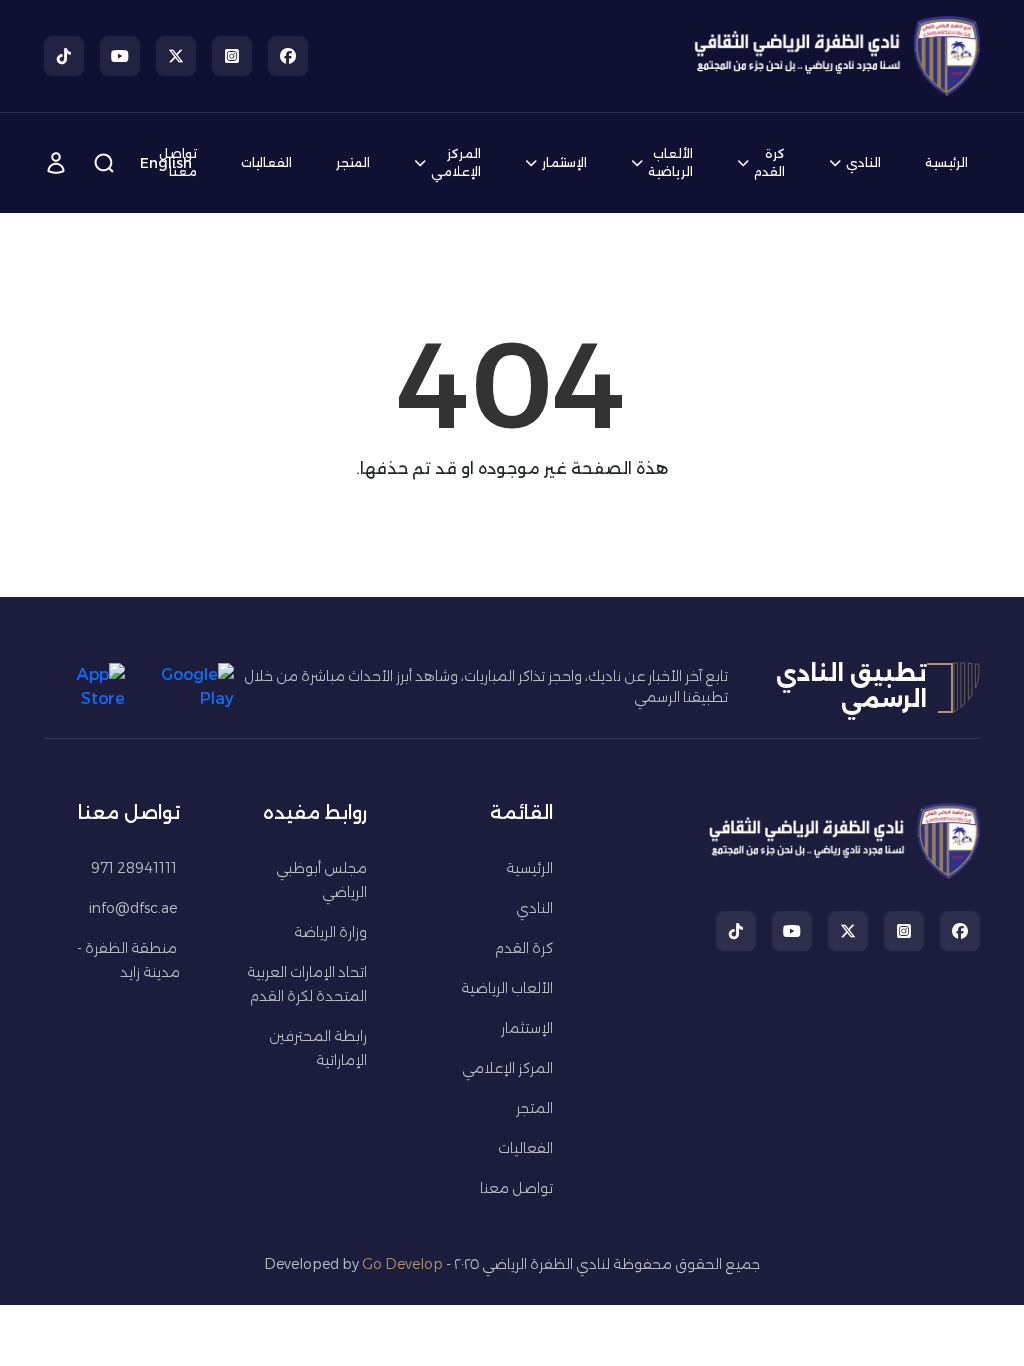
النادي (863, 162)
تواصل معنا (516, 1188)
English (166, 163)
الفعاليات (266, 162)
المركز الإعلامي (456, 162)
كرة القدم (769, 162)
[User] (56, 162)
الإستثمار (564, 162)
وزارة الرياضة (330, 932)
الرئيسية (946, 162)
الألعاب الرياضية (670, 162)
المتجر (353, 162)
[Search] (104, 162)
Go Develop (402, 1264)
